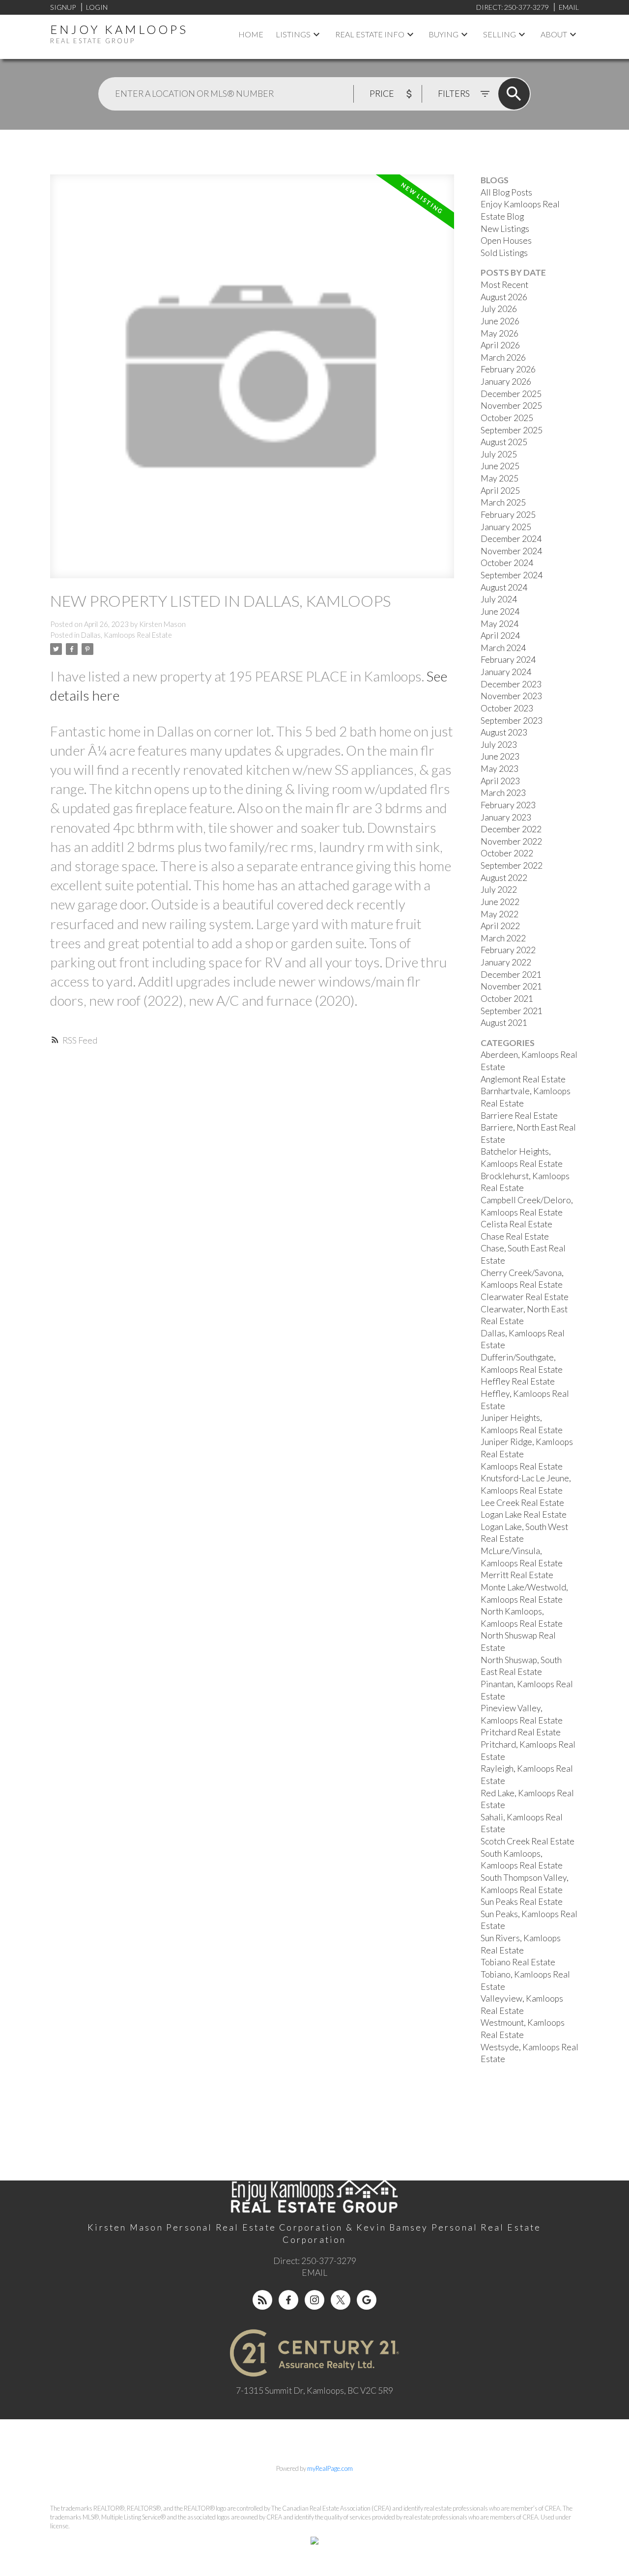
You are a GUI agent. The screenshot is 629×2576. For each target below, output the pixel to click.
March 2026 (503, 357)
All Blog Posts (506, 192)
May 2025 (500, 478)
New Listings (505, 229)
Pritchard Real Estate (521, 1732)
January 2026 (506, 382)
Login (97, 7)
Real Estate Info (370, 34)
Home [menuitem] (251, 34)
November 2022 (511, 841)
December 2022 (511, 829)
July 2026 (499, 309)
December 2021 (511, 975)
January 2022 (506, 962)
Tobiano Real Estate (518, 1962)
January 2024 (506, 672)
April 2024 (500, 636)
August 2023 (504, 732)
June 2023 (500, 756)
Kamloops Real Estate (522, 1466)
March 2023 (503, 793)
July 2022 (499, 890)
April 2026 (500, 345)
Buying (443, 34)
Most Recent (504, 285)
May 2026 (500, 333)
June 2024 (500, 611)
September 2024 (512, 575)
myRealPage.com (330, 2468)
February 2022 (508, 950)
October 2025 (507, 418)
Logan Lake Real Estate (524, 1514)
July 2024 (499, 599)
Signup (63, 7)
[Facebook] (288, 2300)
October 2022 (507, 853)
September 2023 (512, 721)
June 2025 (500, 466)
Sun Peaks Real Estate (522, 1902)
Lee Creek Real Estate (522, 1503)
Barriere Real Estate (519, 1116)
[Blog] (262, 2300)
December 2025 (511, 394)
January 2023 (506, 817)
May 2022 (500, 914)
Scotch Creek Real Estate (528, 1841)
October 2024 (507, 563)
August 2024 (504, 587)
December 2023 (511, 684)
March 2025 (503, 502)
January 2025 (506, 527)
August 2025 (504, 442)
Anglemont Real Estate (523, 1079)
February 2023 (508, 805)
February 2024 (508, 660)
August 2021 (504, 1023)
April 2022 (500, 926)
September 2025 (512, 430)
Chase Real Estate (515, 1236)
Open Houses (506, 241)
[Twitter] (341, 2300)
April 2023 (500, 781)
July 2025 (499, 454)
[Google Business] (367, 2300)
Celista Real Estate (516, 1224)
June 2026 (500, 321)
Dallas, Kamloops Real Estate (127, 635)
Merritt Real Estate (517, 1575)
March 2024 (503, 648)
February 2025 (508, 515)
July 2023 (499, 745)
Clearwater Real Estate (525, 1297)
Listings (293, 34)
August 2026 (504, 297)
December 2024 (511, 539)
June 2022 (500, 902)
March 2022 (503, 938)
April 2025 (500, 491)
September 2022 (512, 865)
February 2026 (508, 369)
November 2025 (511, 406)
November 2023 (511, 696)
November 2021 (511, 986)
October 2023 (507, 708)
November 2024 (511, 551)
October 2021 (507, 999)
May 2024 (500, 624)
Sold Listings (504, 253)
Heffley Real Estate (518, 1381)
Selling (500, 34)
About (554, 34)
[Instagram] (314, 2300)
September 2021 (512, 1011)
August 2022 (504, 878)
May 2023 (500, 769)
